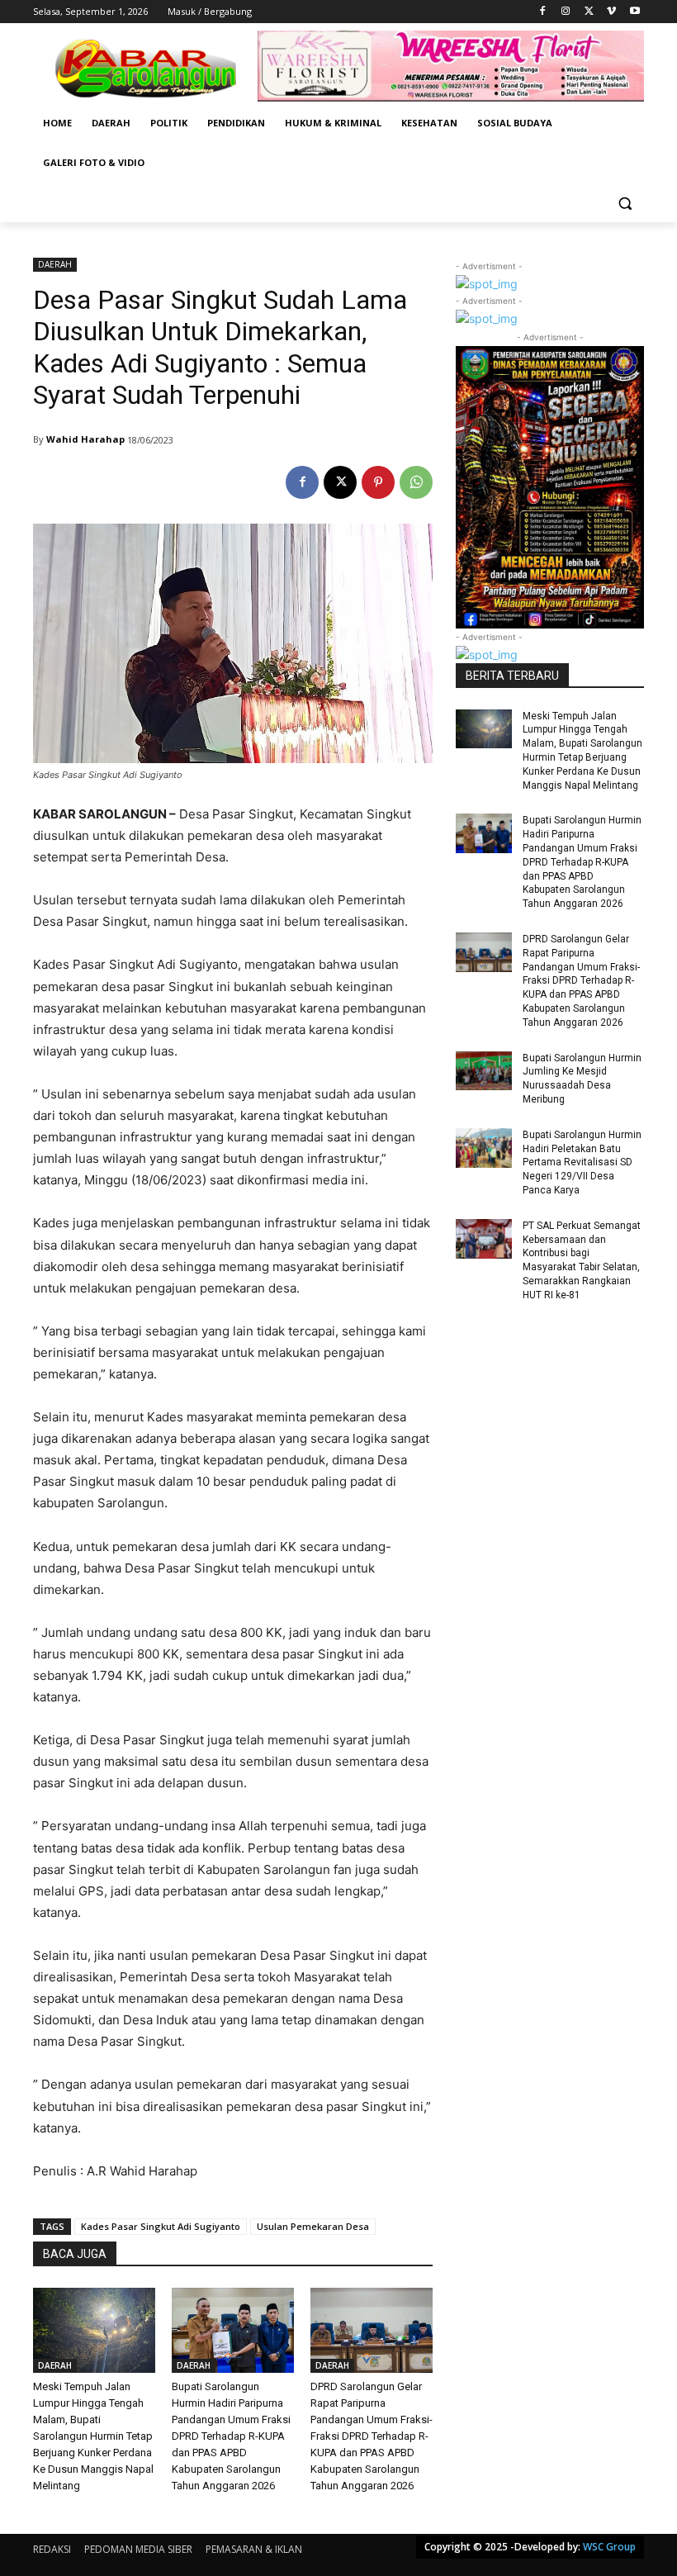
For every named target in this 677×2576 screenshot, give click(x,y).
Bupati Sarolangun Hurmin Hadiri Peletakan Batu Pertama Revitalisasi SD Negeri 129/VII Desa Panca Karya (582, 1162)
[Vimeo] (611, 12)
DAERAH (55, 264)
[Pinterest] (378, 482)
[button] (625, 203)
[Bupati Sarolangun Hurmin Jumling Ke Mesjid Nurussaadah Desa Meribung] (484, 1071)
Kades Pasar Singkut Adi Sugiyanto (161, 2226)
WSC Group (609, 2547)
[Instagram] (566, 12)
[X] (589, 12)
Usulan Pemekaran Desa (313, 2226)
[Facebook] (543, 12)
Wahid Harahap (85, 439)
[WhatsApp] (416, 482)
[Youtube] (634, 12)
